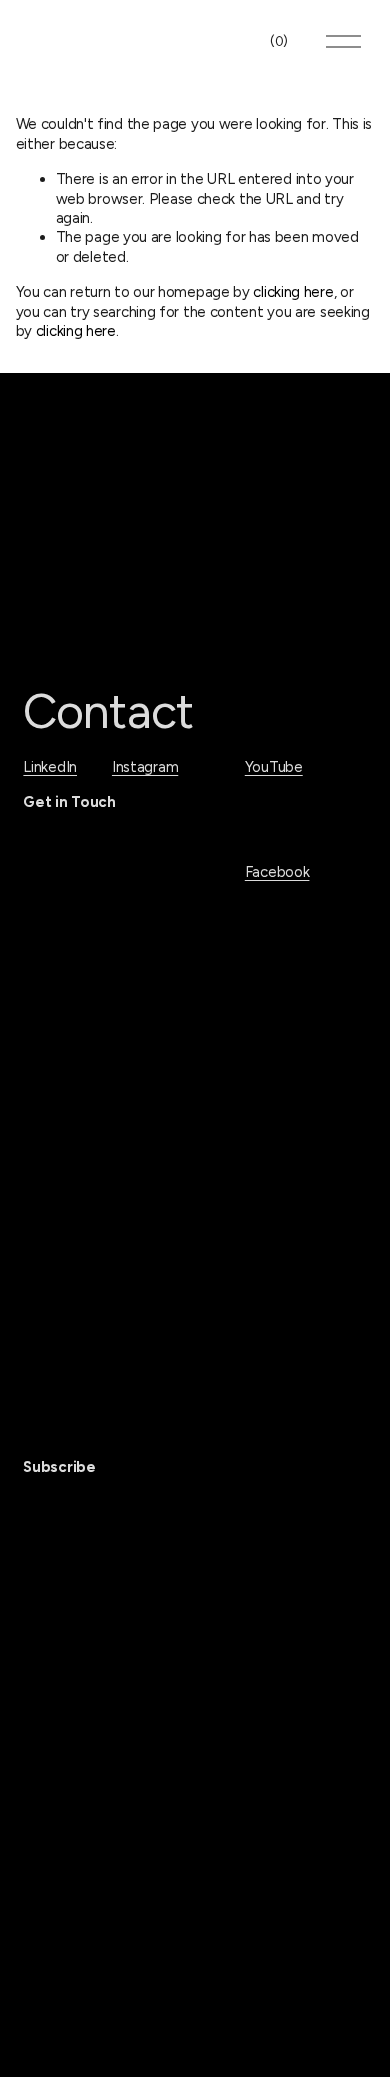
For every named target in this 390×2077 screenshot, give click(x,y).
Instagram (145, 767)
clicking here (293, 292)
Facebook (277, 872)
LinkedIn (50, 767)
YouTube (274, 767)
